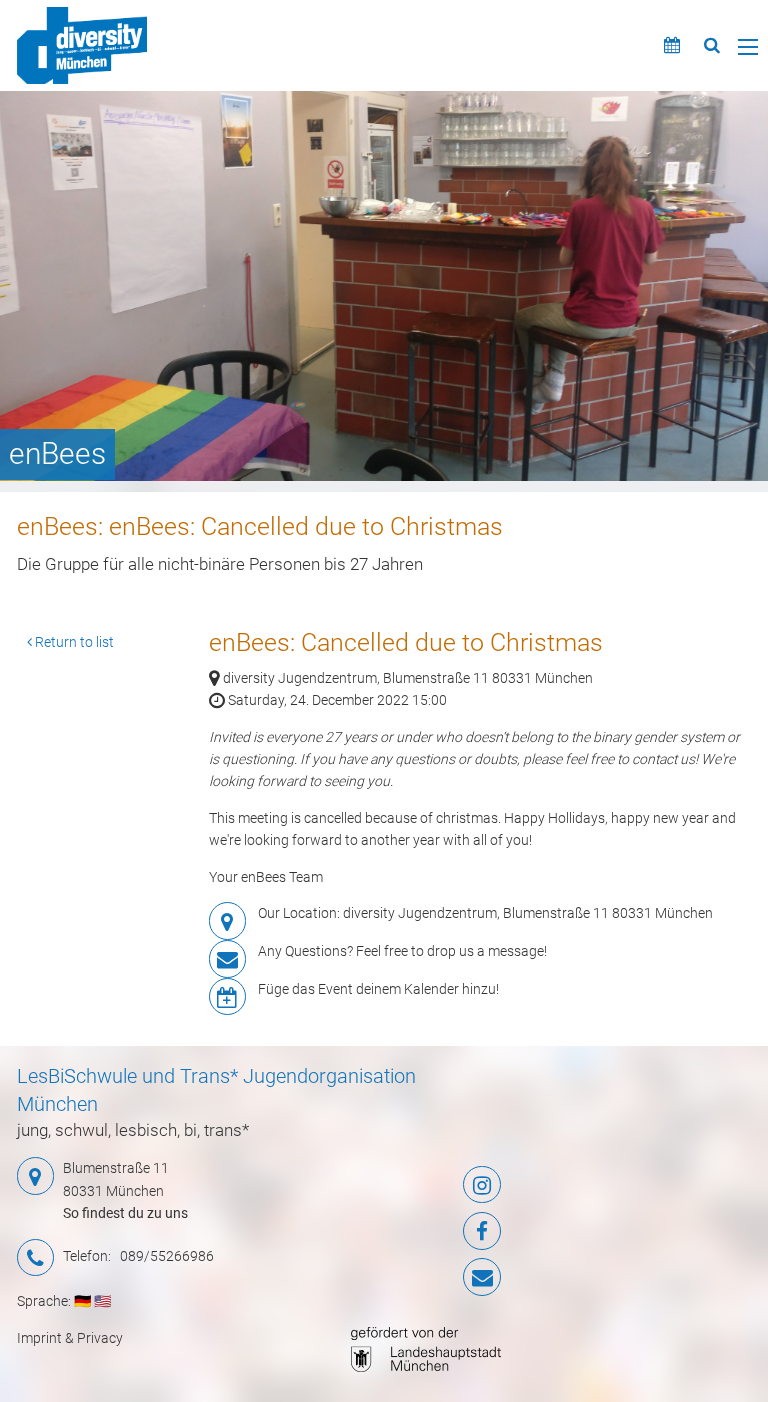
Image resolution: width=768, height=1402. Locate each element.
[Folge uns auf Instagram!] (419, 1185)
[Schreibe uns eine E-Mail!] (419, 1277)
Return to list (73, 642)
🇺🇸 (102, 1301)
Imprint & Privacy (70, 1338)
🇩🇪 (82, 1301)
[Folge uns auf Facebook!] (419, 1231)
